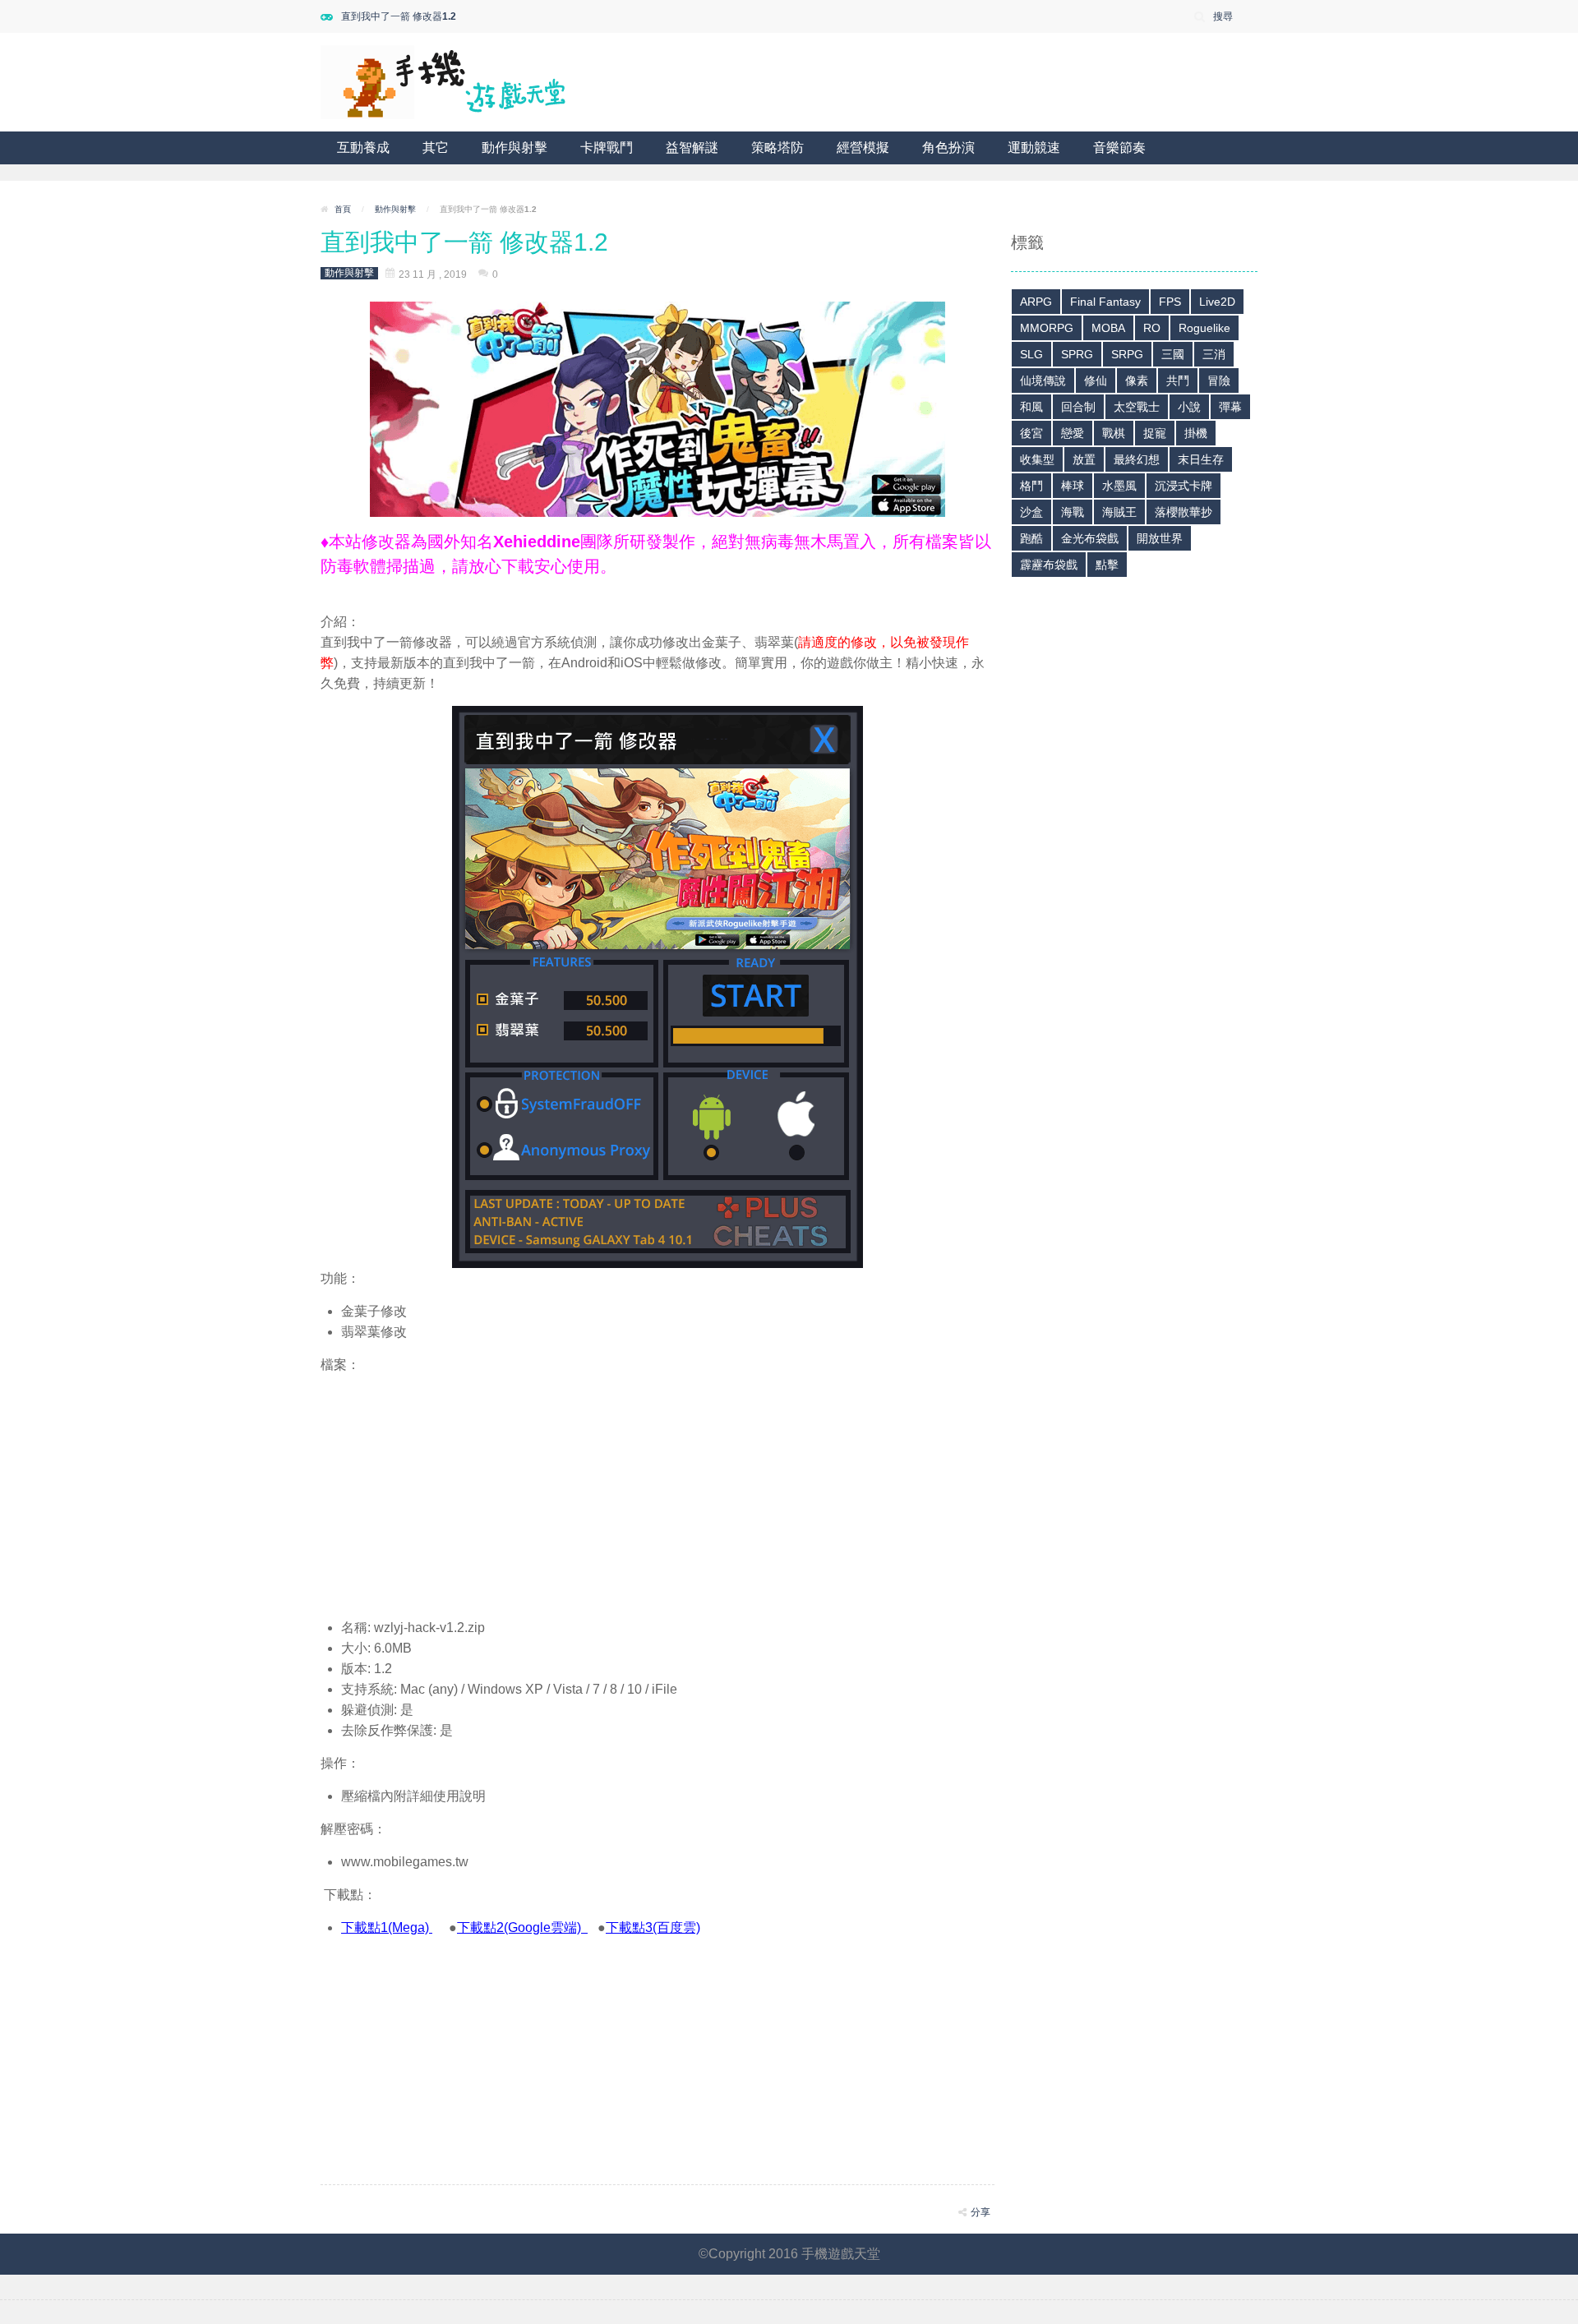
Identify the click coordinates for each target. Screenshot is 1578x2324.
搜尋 (1223, 16)
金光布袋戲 (1090, 538)
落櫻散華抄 (1183, 512)
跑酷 (1031, 538)
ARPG (1036, 302)
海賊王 (1119, 512)
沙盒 (1031, 512)
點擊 (1107, 565)
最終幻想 (1137, 459)
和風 (1031, 407)
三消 (1214, 354)
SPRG (1077, 354)
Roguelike (1204, 328)
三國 (1173, 354)
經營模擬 (863, 148)
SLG (1031, 354)
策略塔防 (777, 148)
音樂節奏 (1119, 148)
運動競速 (1034, 148)
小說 (1189, 407)
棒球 (1073, 486)
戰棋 (1114, 433)
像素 (1137, 380)
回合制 (1078, 407)
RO (1152, 328)
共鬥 (1178, 380)
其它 (436, 148)
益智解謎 (692, 148)
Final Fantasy (1105, 302)
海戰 (1073, 512)
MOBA (1108, 328)
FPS (1170, 302)
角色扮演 (948, 148)
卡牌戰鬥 (607, 148)
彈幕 (1230, 407)
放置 (1084, 459)
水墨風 (1119, 486)
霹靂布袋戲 (1049, 565)
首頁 (343, 209)
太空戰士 (1137, 407)
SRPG (1127, 354)
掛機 (1196, 433)
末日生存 (1201, 459)
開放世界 (1160, 538)
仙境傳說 (1043, 380)
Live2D (1217, 302)
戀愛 (1073, 433)
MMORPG (1047, 328)
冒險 (1219, 380)
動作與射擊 (514, 148)
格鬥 (1031, 486)
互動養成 (363, 148)
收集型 (1037, 459)
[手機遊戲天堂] (444, 81)
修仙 (1096, 380)
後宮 (1031, 433)
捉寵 (1155, 433)
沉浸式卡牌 (1183, 486)
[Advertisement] (657, 1490)
